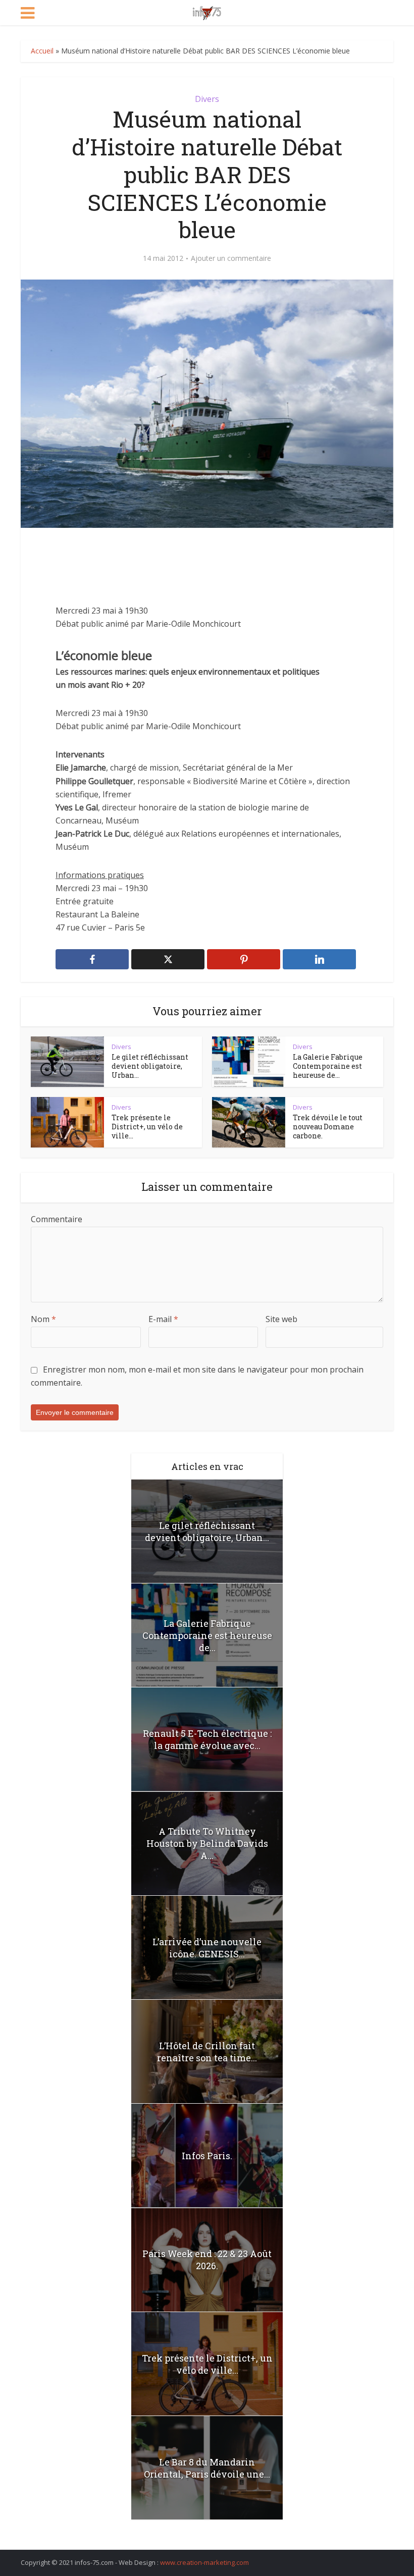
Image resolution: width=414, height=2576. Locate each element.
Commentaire (57, 1219)
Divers (207, 99)
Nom (43, 1319)
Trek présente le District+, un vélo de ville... (147, 1127)
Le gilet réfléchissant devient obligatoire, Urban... (150, 1066)
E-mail (163, 1319)
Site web (281, 1319)
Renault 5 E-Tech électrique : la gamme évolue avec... (207, 1739)
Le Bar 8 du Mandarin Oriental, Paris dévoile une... (207, 2468)
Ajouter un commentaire (231, 258)
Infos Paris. (207, 2156)
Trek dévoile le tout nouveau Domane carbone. (328, 1127)
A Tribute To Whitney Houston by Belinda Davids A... (207, 1843)
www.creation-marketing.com (204, 2562)
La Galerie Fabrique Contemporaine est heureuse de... (328, 1066)
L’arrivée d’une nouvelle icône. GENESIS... (207, 1948)
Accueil (42, 51)
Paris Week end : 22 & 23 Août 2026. (207, 2260)
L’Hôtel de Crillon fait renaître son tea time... (207, 2052)
